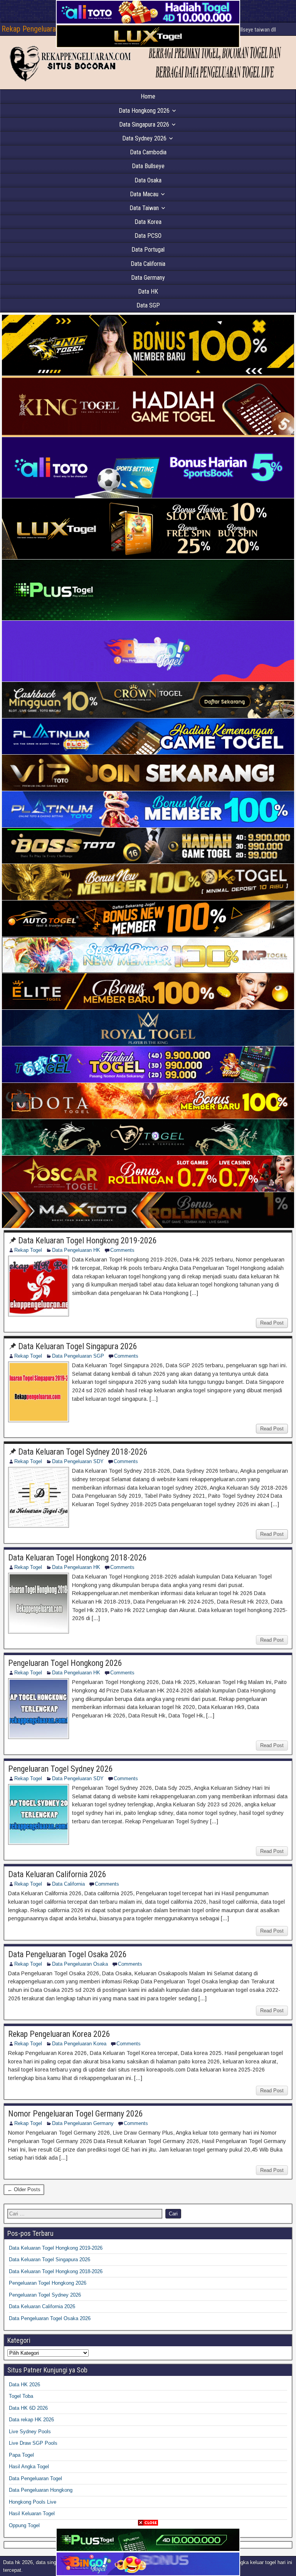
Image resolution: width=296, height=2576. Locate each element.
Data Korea (148, 222)
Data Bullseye (148, 166)
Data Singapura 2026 (144, 124)
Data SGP (148, 305)
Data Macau (144, 194)
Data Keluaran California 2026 (57, 1874)
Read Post (272, 1323)
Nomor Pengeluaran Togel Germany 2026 (76, 2114)
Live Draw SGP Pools (33, 2443)
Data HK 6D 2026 (28, 2408)
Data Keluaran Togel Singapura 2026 (78, 1346)
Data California (148, 264)
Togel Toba (21, 2396)
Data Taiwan (144, 208)
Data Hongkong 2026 (144, 111)
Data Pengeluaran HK (76, 1250)
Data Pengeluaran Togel (35, 2478)
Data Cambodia (148, 152)
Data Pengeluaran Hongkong (41, 2490)
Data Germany (148, 278)
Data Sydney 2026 (144, 138)
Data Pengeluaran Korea (79, 2044)
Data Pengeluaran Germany (83, 2123)
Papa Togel (21, 2455)
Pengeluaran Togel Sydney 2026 (61, 1769)
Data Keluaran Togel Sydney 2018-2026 (83, 1452)
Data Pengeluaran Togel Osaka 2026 (67, 1954)
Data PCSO (148, 236)
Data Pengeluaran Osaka (80, 1964)
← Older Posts (24, 2189)
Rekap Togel (28, 1250)
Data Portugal (148, 250)
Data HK (148, 292)
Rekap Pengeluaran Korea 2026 (59, 2034)
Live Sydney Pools (30, 2431)
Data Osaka (148, 180)
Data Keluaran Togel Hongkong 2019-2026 (87, 1240)
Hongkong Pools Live (33, 2502)
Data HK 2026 (24, 2385)
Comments (122, 1250)
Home (148, 96)
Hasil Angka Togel (29, 2467)
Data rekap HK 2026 (31, 2420)
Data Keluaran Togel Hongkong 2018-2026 (77, 1558)
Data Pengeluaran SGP (78, 1356)
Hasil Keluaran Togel (32, 2513)
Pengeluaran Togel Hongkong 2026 (65, 1663)
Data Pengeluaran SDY (78, 1461)
